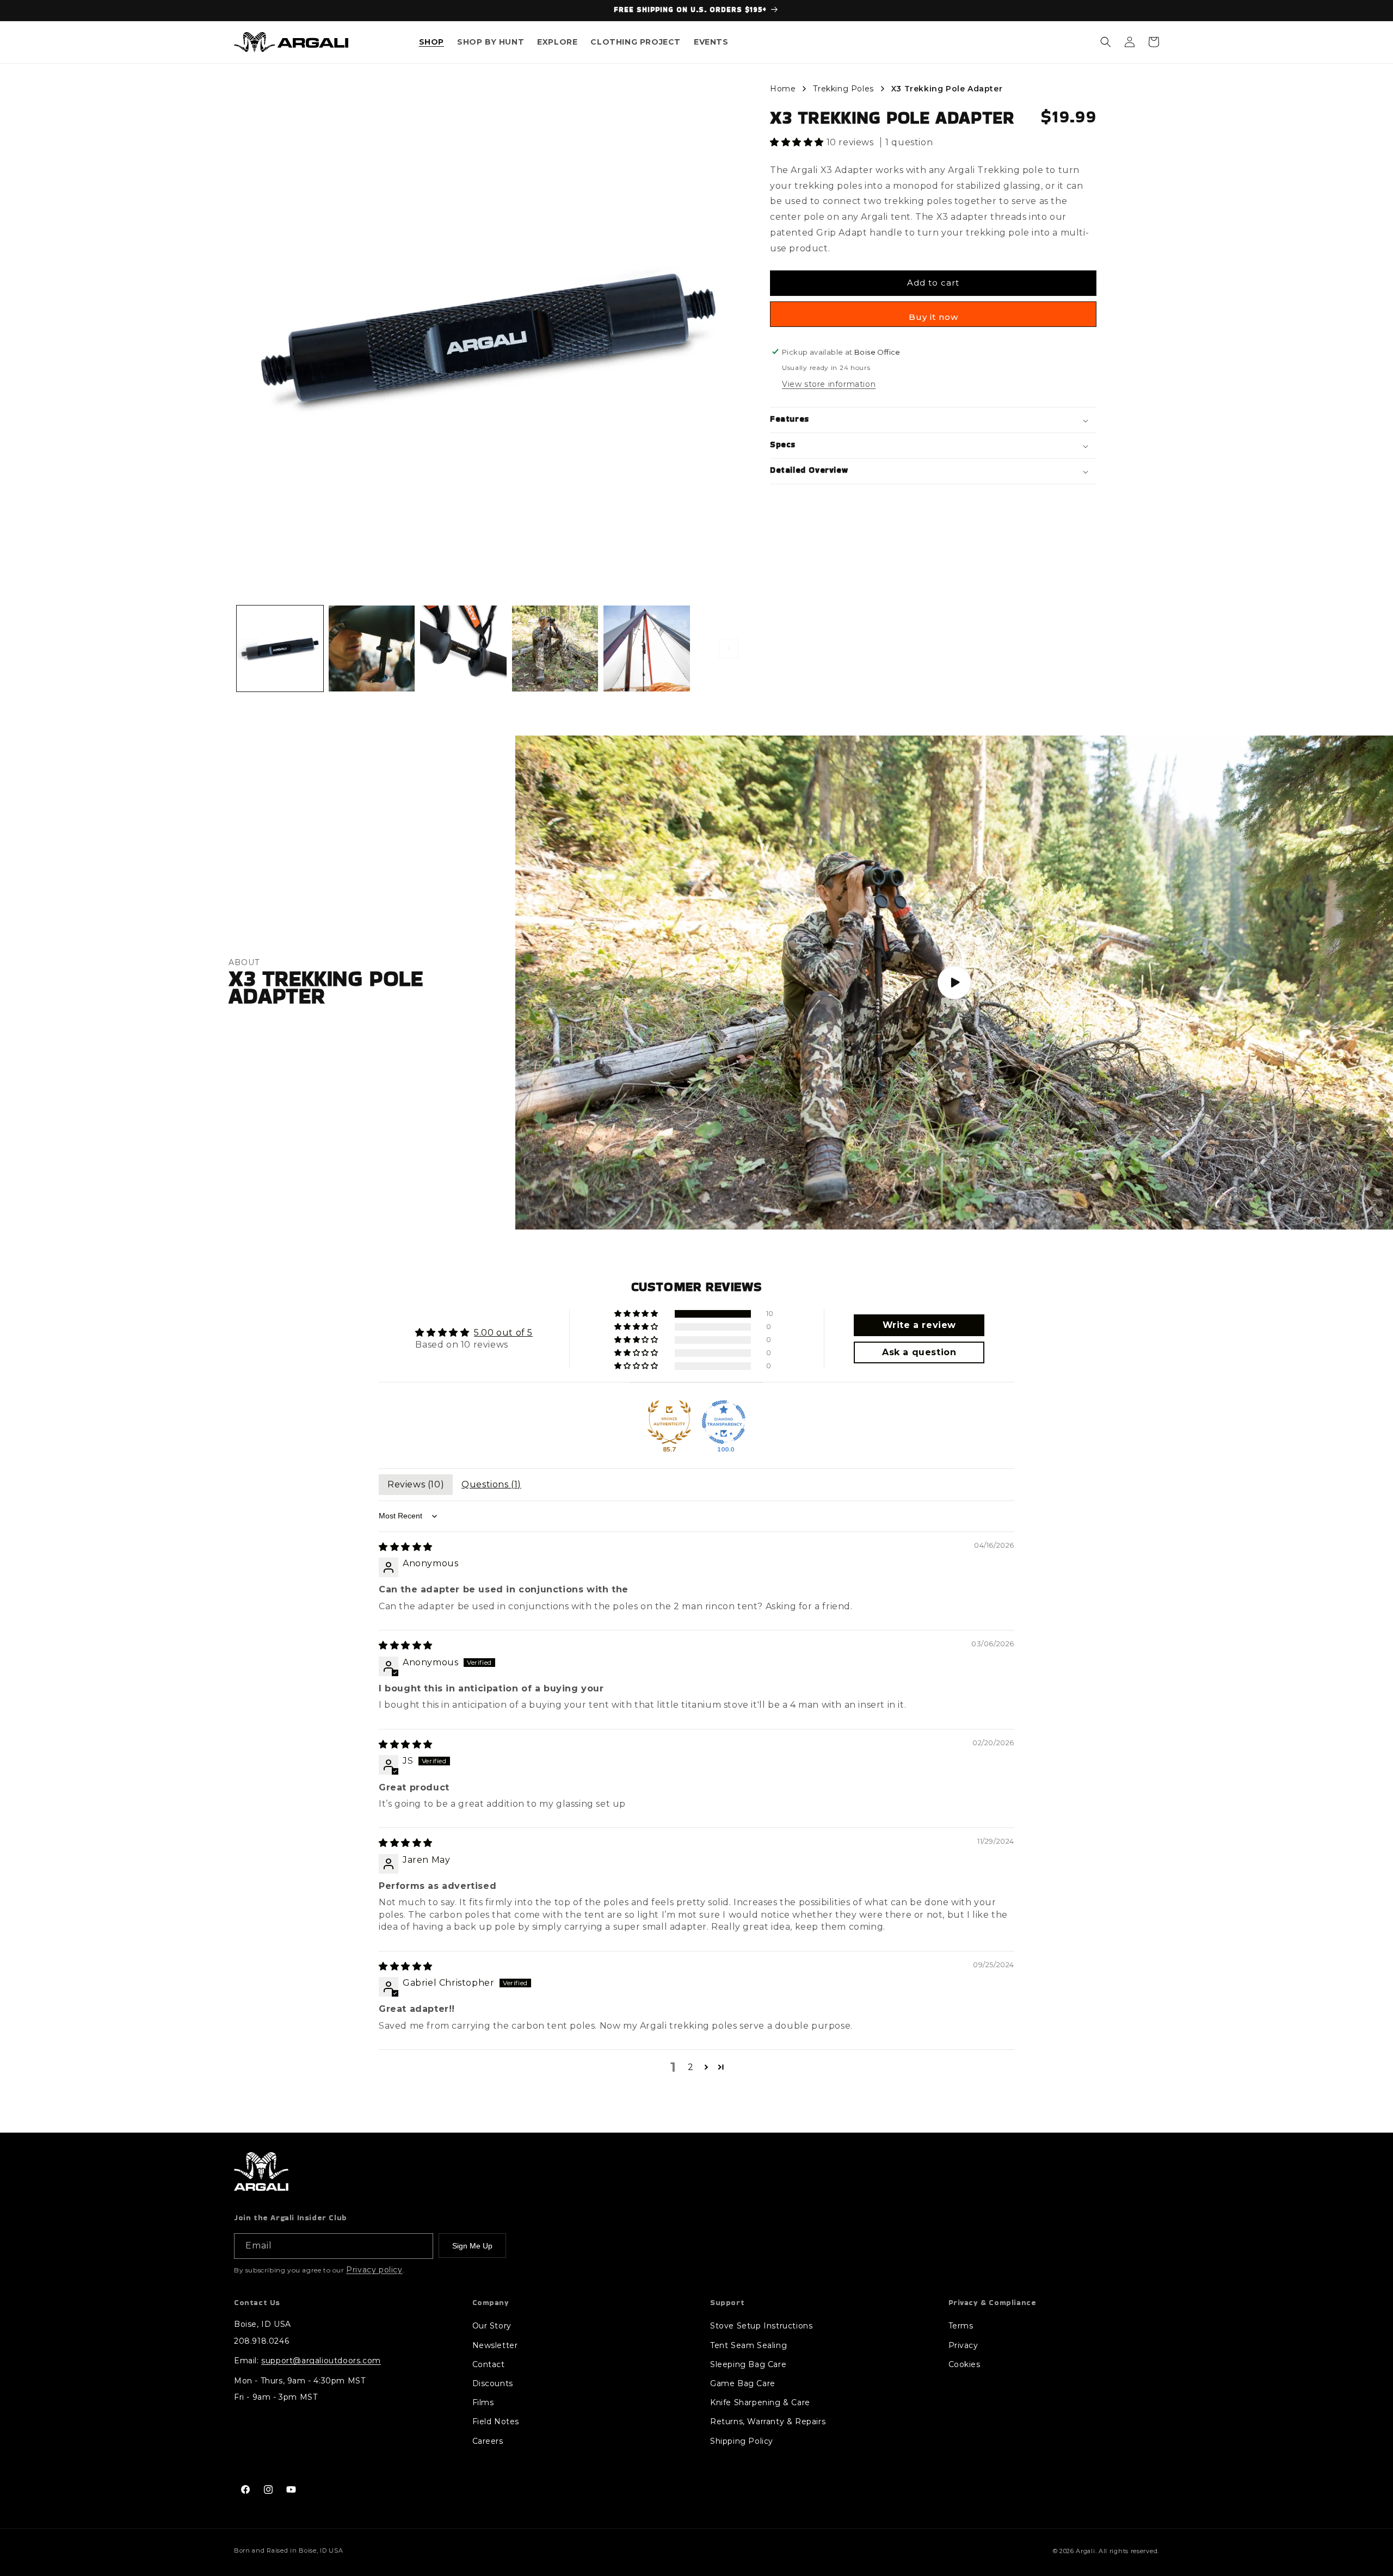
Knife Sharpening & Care (760, 2402)
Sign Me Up (472, 2246)
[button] (432, 42)
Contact (489, 2364)
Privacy (963, 2345)
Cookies (964, 2364)
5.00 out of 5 (503, 1333)
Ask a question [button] (919, 1352)
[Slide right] (729, 648)
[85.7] (669, 1422)
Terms (961, 2326)
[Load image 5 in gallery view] (647, 649)
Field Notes (496, 2421)
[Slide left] (248, 648)
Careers (488, 2441)
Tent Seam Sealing (748, 2345)
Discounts (493, 2383)
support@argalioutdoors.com (321, 2361)
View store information (829, 385)
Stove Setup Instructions (761, 2326)
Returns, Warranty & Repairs (768, 2421)
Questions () (491, 1484)
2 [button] (691, 2067)
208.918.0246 (261, 2341)
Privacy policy (374, 2270)
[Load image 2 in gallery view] (372, 649)
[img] (406, 1547)
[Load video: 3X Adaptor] (954, 983)
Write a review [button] (919, 1325)
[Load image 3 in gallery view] (463, 649)
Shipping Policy (742, 2441)
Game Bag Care (743, 2383)
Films (483, 2402)
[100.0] (724, 1422)
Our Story (492, 2326)
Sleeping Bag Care (748, 2364)
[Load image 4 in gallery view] (555, 649)
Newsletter (495, 2345)
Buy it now (933, 317)
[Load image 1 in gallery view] (280, 649)
